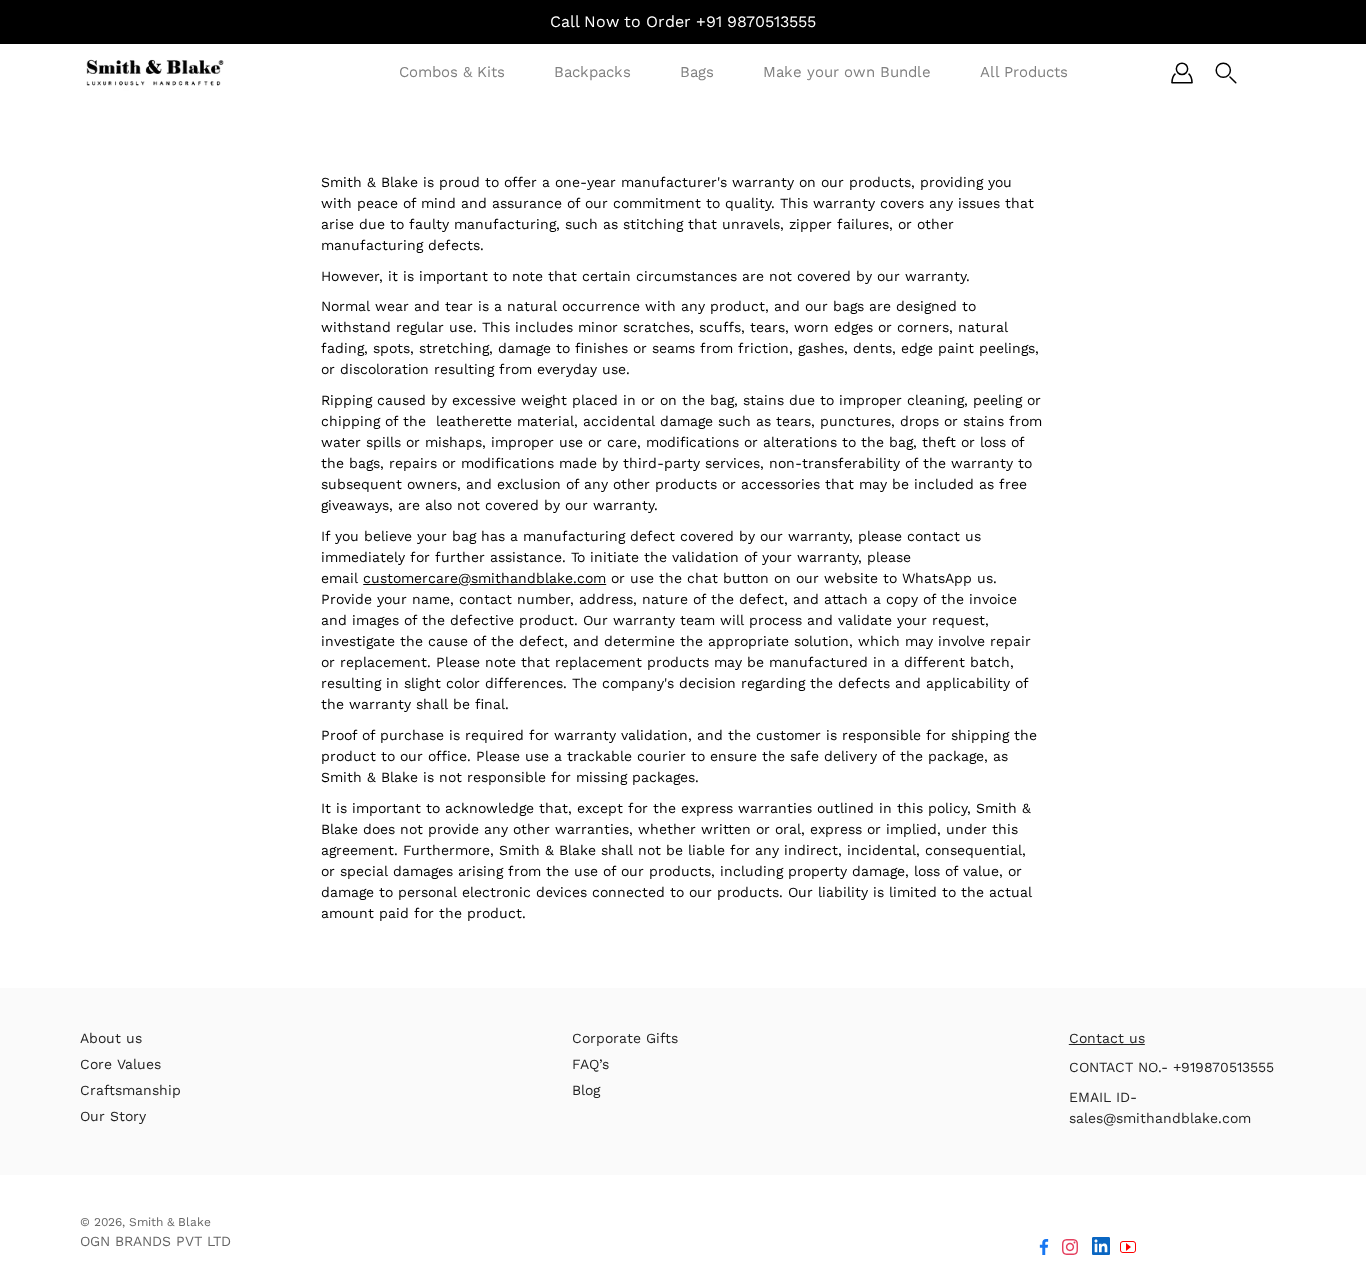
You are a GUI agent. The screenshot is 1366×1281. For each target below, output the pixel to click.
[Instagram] (1070, 1247)
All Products (1024, 72)
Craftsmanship (130, 1090)
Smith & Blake (170, 1222)
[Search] (1226, 73)
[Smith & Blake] (155, 72)
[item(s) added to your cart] (1270, 73)
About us (111, 1038)
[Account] (1182, 73)
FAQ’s (590, 1064)
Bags (697, 72)
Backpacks (592, 72)
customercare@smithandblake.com (484, 578)
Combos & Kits (452, 72)
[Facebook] (1044, 1247)
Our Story (113, 1116)
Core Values (120, 1064)
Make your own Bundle (847, 72)
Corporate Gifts (625, 1038)
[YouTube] (1128, 1247)
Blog (586, 1090)
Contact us (1107, 1038)
